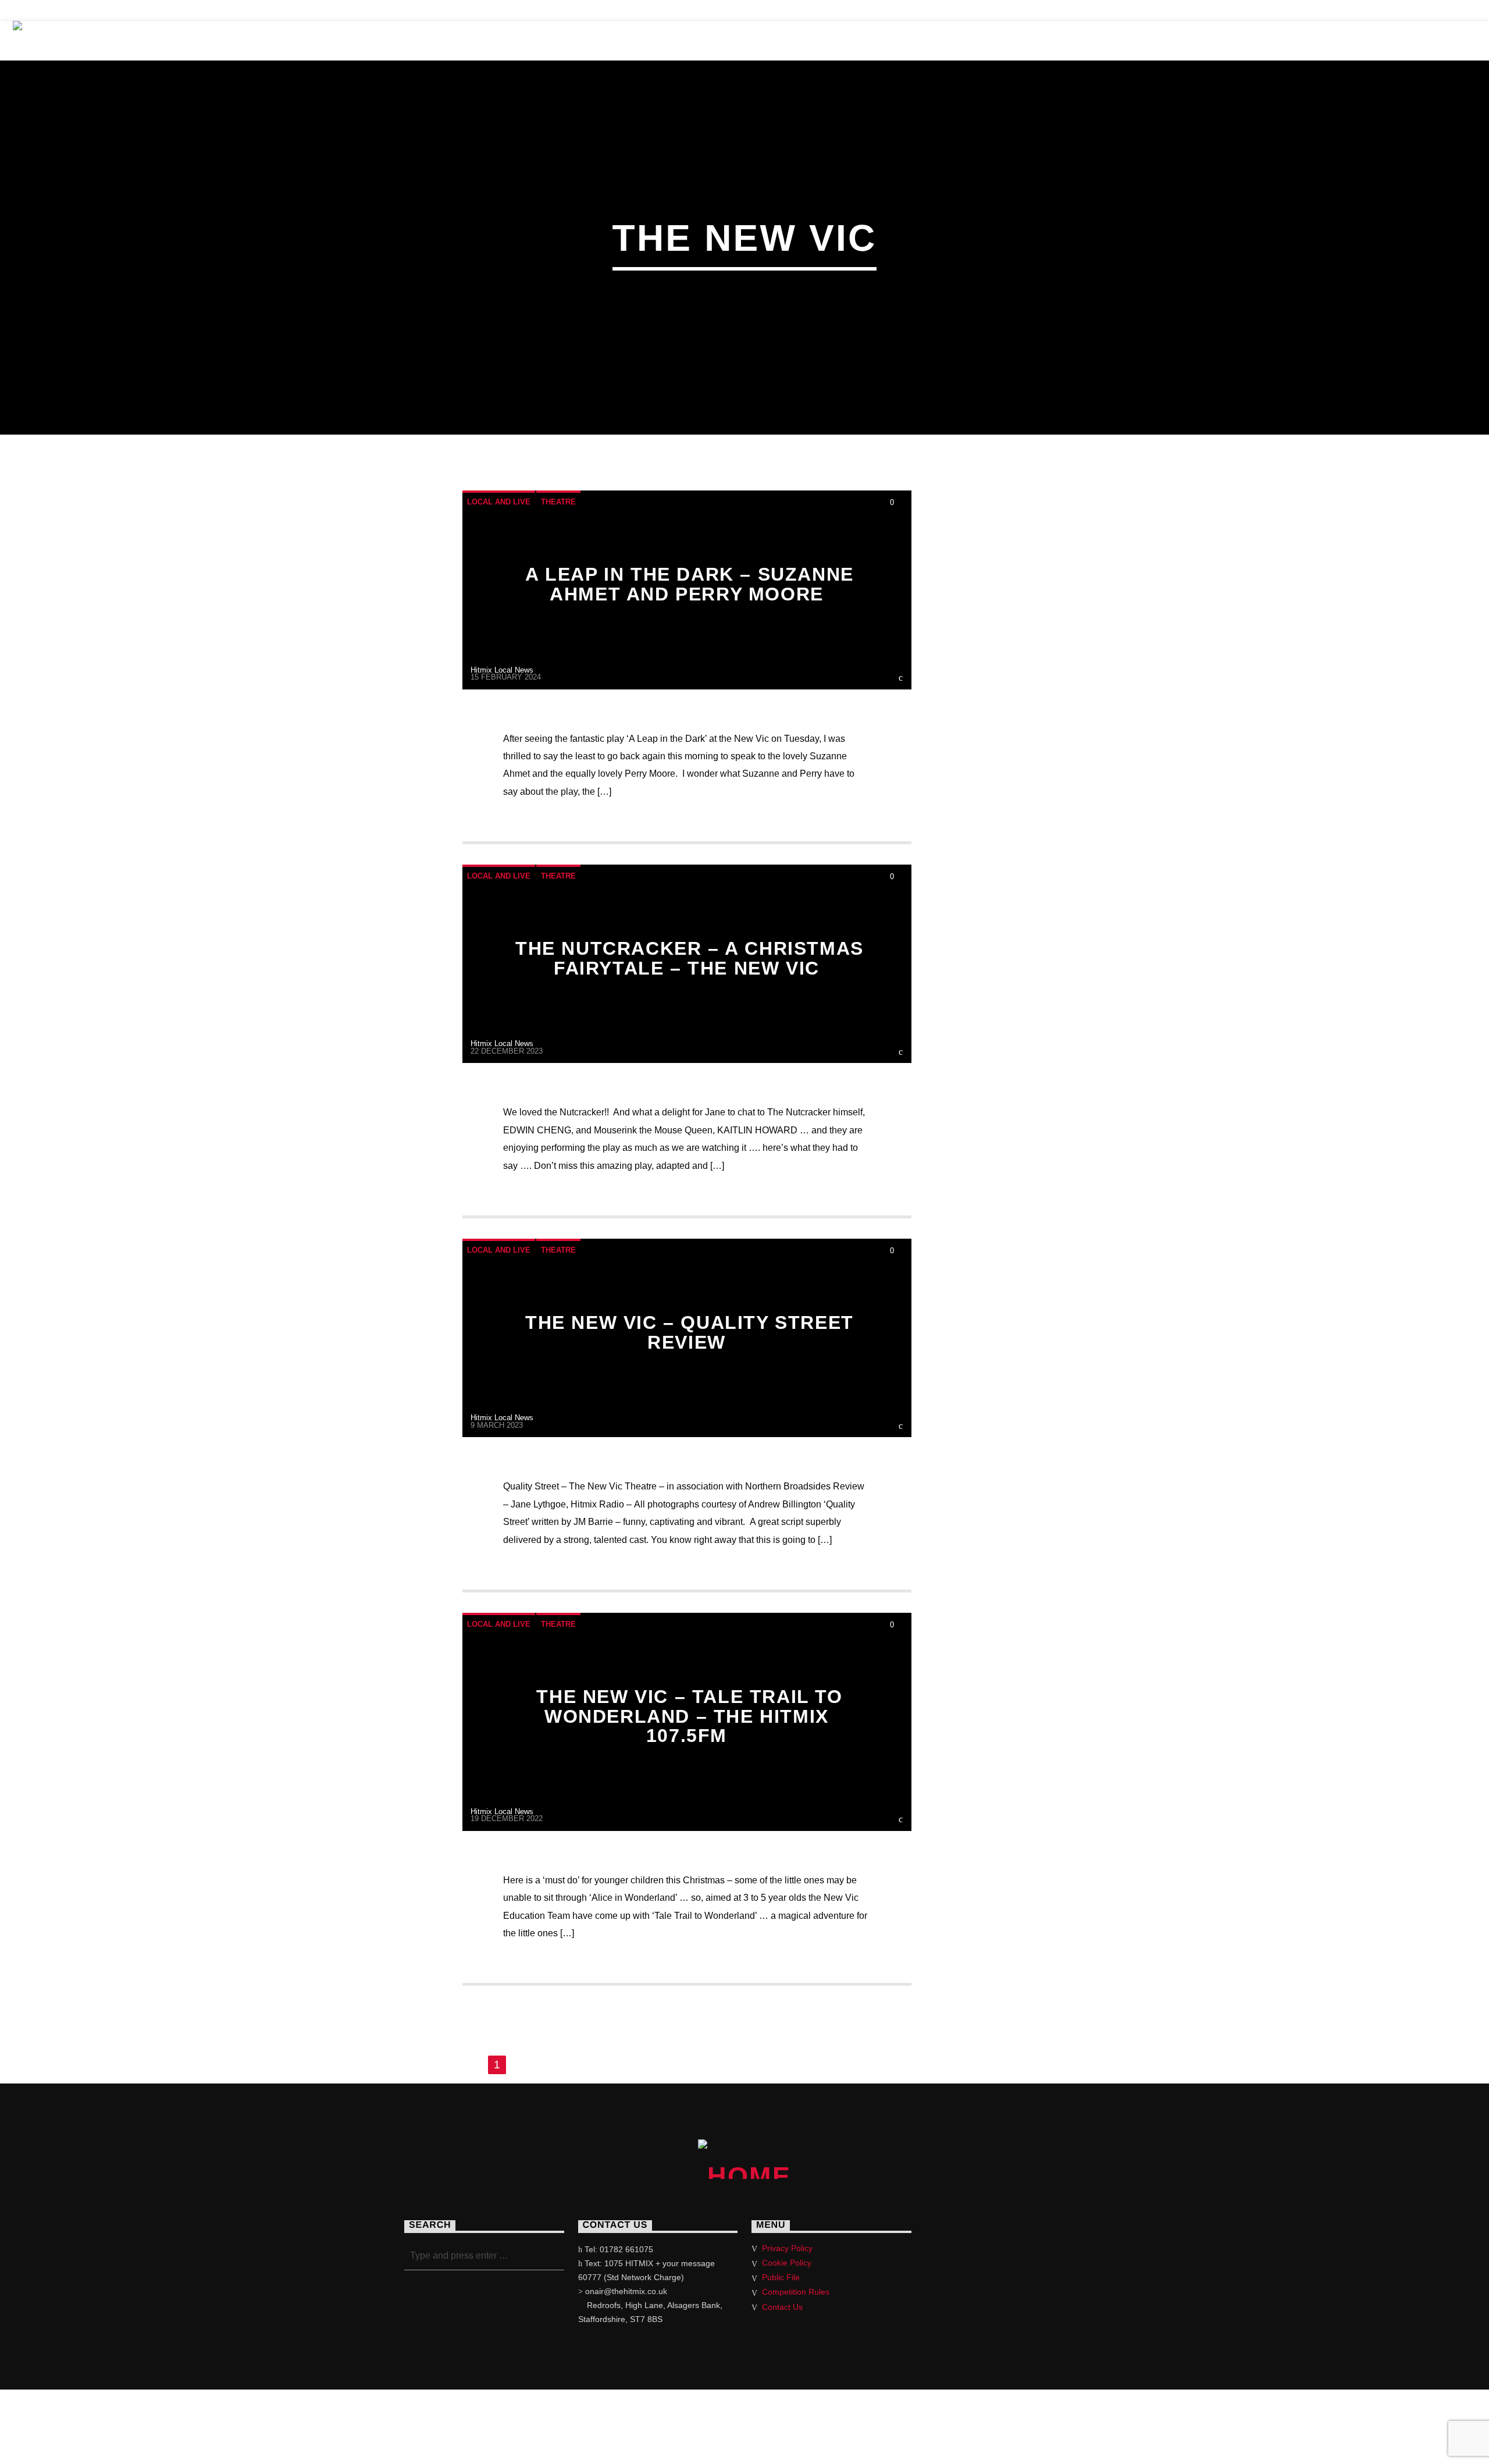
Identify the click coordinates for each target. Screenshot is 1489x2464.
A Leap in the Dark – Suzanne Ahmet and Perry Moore (690, 584)
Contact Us (1075, 40)
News (445, 40)
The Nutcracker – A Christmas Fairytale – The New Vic (690, 958)
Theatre (609, 40)
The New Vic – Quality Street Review (690, 1332)
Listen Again (795, 40)
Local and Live (499, 502)
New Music (696, 40)
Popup (1411, 40)
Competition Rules (796, 2292)
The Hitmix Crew (225, 40)
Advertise (893, 40)
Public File (781, 2277)
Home (130, 40)
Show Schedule (352, 40)
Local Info (523, 40)
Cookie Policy (787, 2263)
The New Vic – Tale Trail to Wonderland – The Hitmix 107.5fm (689, 1716)
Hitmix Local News (502, 670)
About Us (982, 40)
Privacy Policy (787, 2248)
